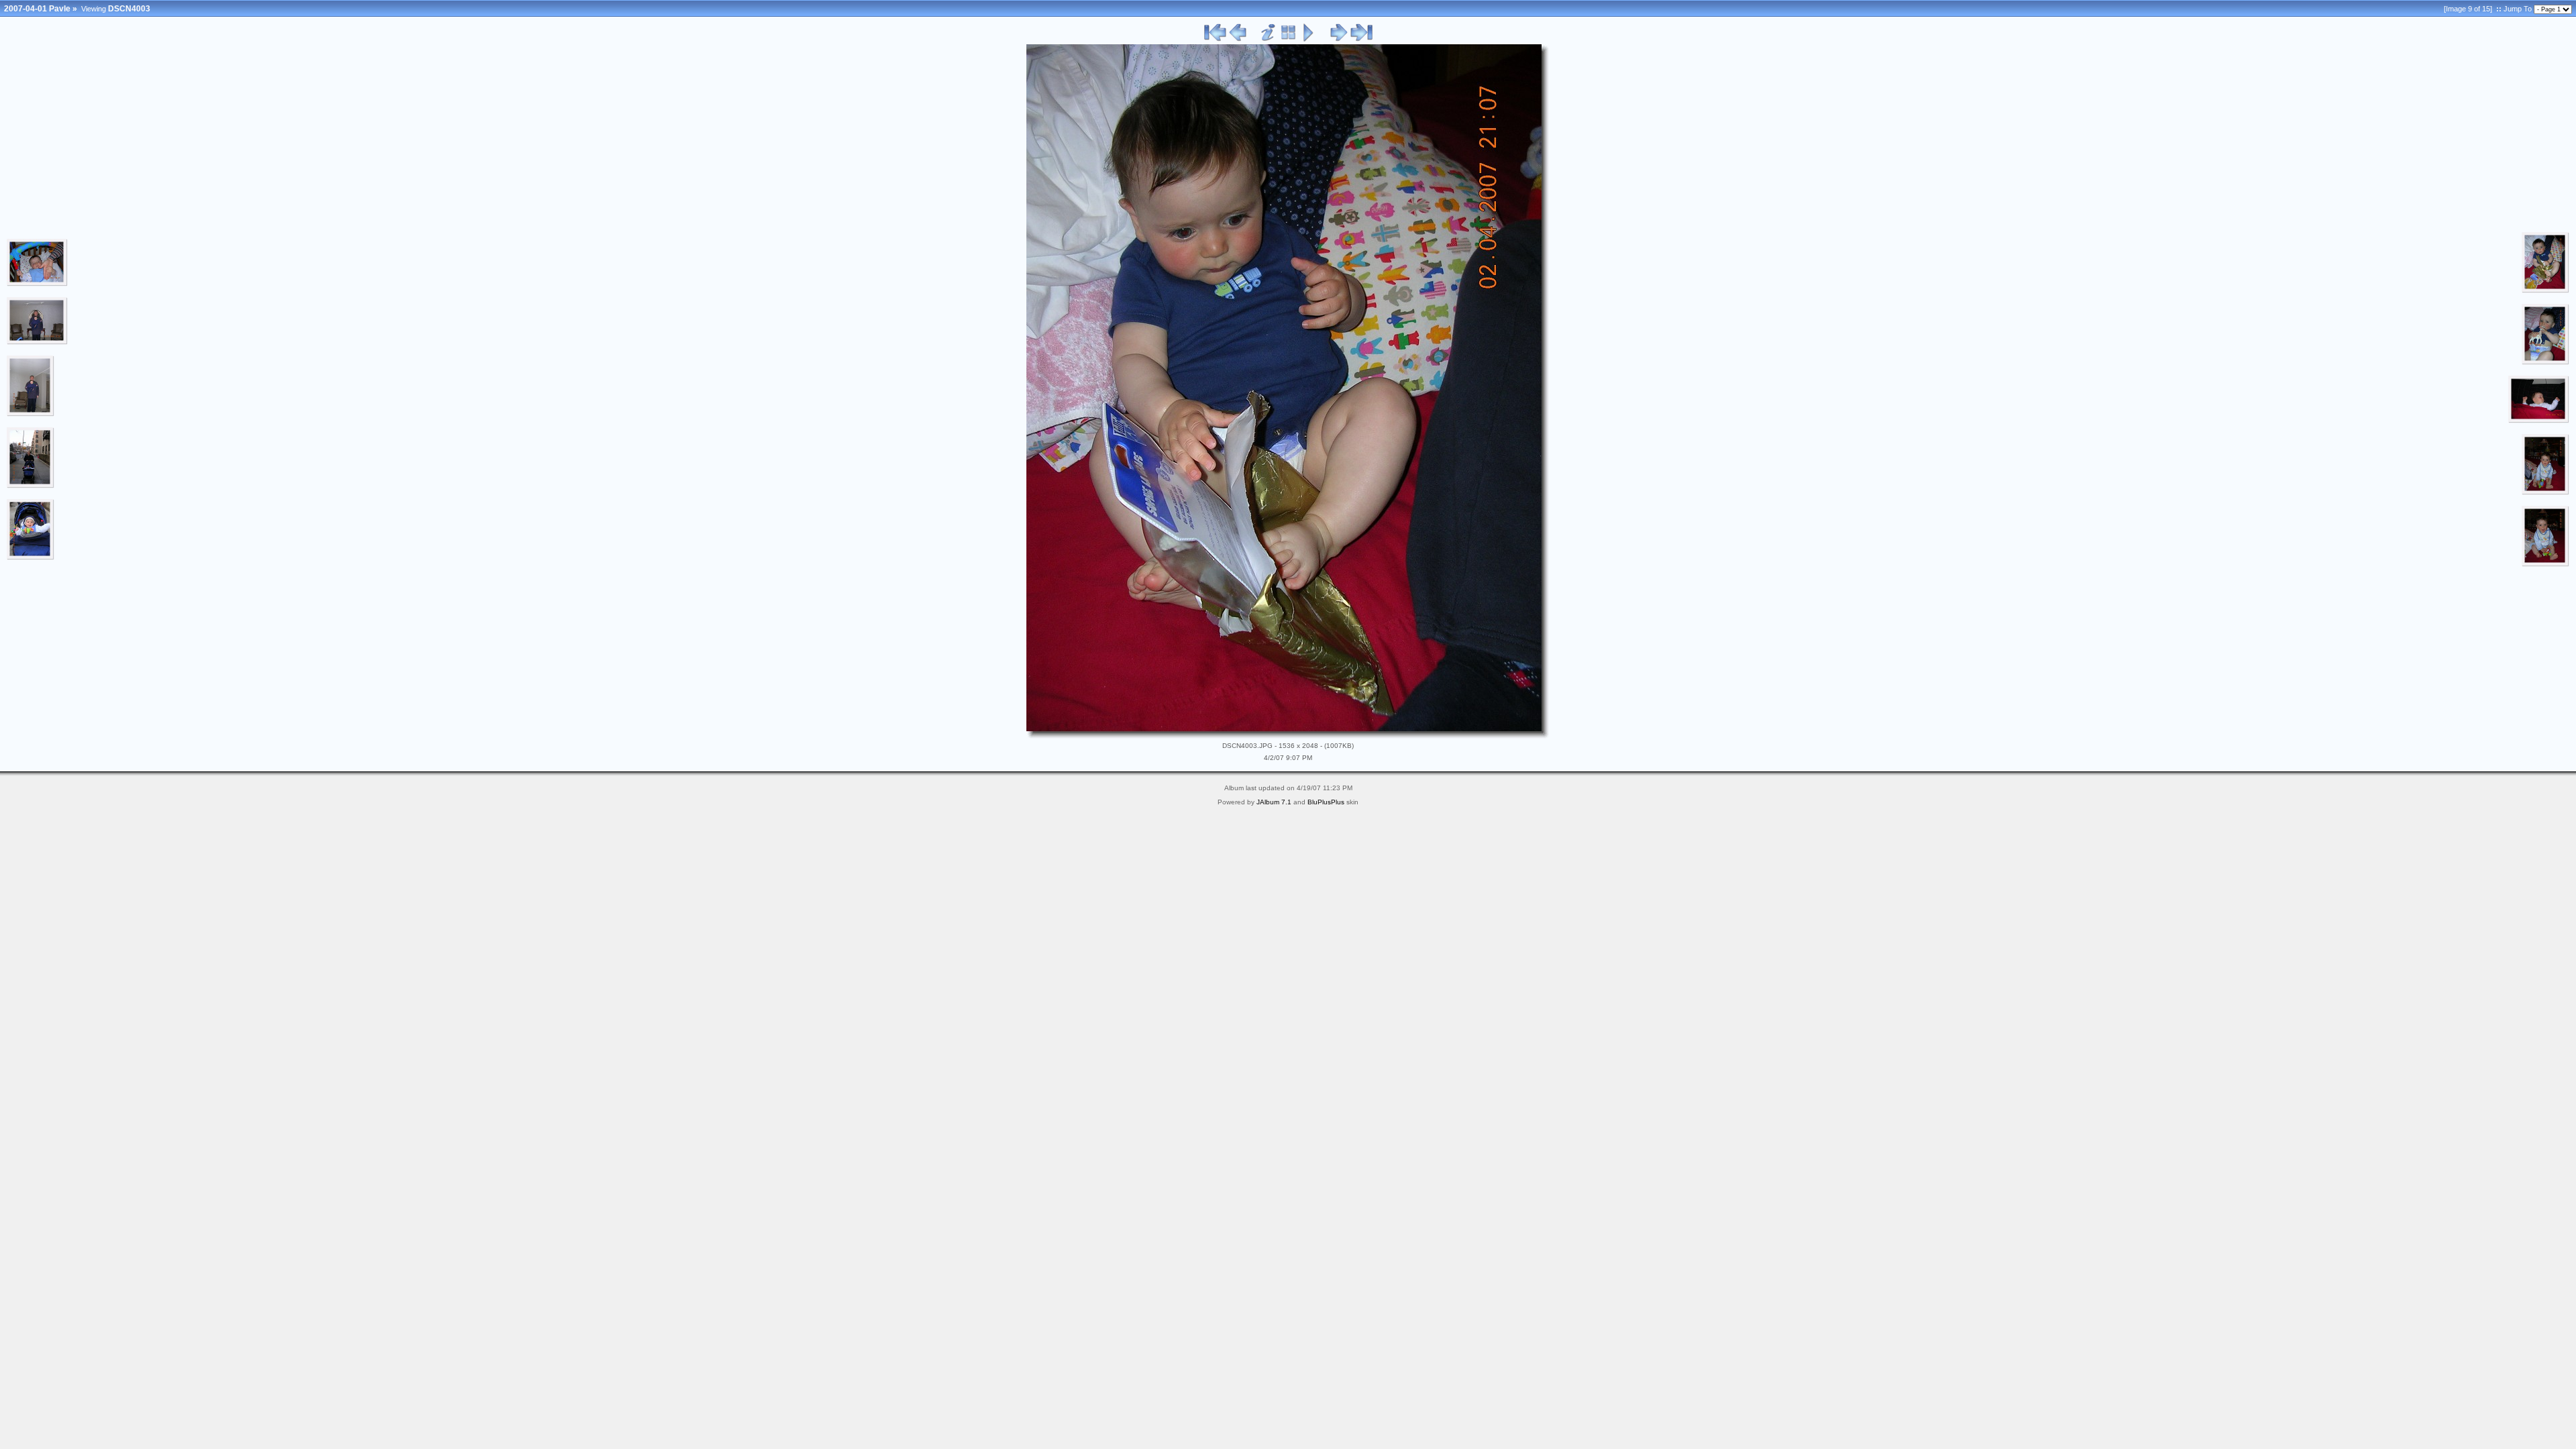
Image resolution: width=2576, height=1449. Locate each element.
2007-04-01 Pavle (37, 9)
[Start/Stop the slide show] (1308, 39)
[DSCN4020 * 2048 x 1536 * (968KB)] (2539, 421)
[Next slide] (1339, 39)
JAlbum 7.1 (1274, 802)
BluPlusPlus (1326, 802)
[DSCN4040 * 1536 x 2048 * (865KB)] (2545, 492)
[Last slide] (1361, 39)
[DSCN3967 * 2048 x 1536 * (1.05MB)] (37, 284)
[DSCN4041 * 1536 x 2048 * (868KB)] (2545, 564)
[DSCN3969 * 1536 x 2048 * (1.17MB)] (31, 414)
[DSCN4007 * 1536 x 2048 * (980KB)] (2545, 290)
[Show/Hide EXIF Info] (1268, 39)
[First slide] (1216, 39)
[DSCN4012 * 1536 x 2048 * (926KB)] (2545, 362)
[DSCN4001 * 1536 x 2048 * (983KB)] (31, 557)
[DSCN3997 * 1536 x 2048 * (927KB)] (31, 486)
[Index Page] (1288, 39)
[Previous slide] (1238, 39)
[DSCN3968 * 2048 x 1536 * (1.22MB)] (37, 342)
